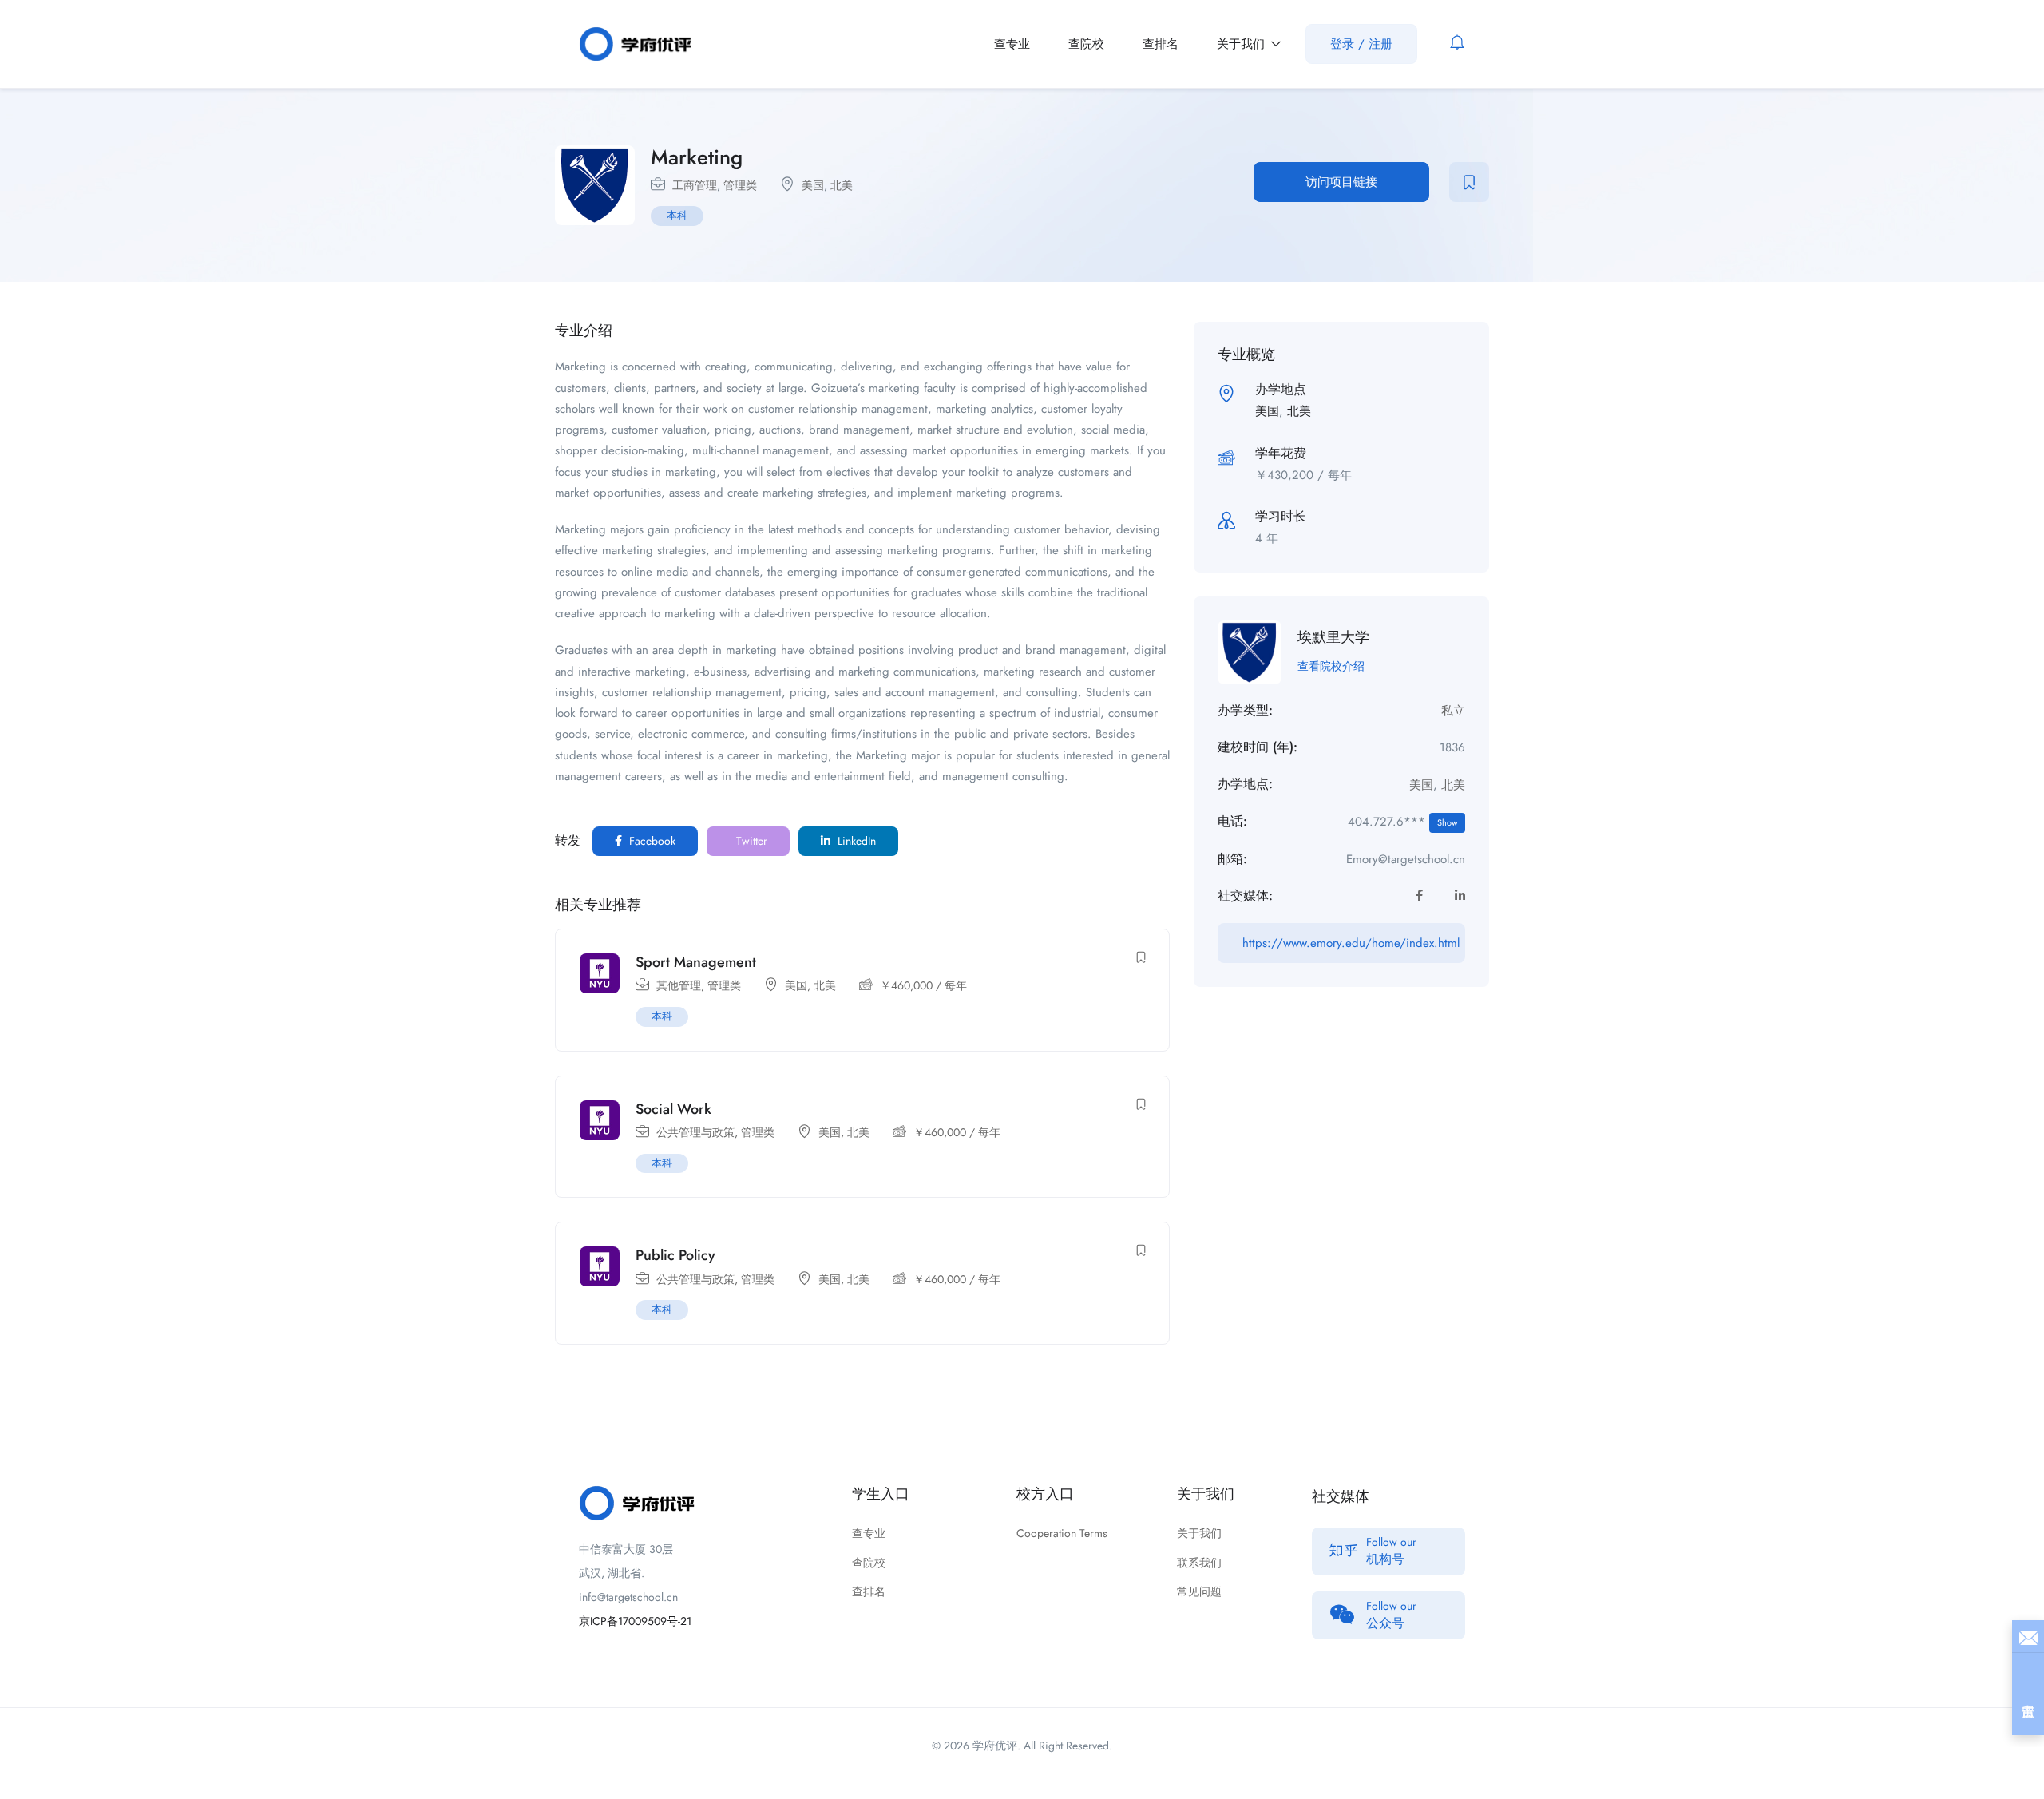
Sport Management (696, 962)
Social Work (673, 1109)
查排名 (1161, 44)
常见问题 (1199, 1591)
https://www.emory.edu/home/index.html (1351, 943)
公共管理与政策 (695, 1132)
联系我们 (1199, 1563)
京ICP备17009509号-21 (635, 1621)
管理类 (740, 185)
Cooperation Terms (1062, 1533)
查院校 (1086, 44)
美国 (813, 185)
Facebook (651, 841)
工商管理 (695, 185)
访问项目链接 (1341, 182)
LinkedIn (855, 841)
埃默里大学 (1333, 637)
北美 (842, 185)
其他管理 (679, 985)
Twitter (750, 841)
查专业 (1012, 44)
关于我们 (1243, 44)
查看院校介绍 (1331, 666)
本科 (677, 215)
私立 (1453, 711)
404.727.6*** (1402, 822)
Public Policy (675, 1255)
